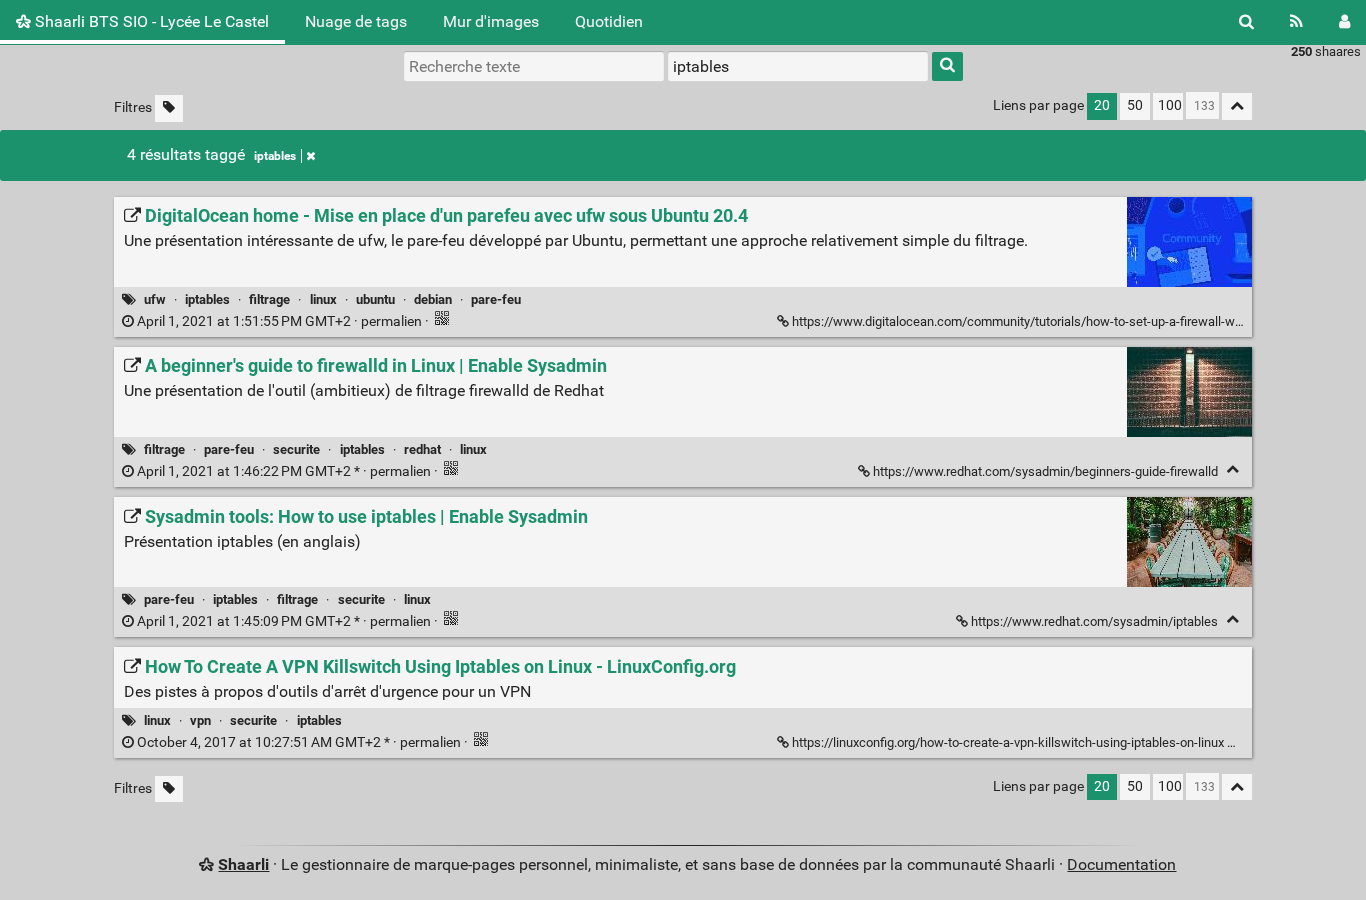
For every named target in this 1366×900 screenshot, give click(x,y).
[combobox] (798, 66)
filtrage (269, 299)
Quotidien (609, 21)
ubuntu (375, 299)
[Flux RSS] (1296, 22)
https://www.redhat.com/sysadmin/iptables (1094, 621)
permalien (279, 321)
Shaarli (243, 864)
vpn (200, 720)
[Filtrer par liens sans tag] (169, 108)
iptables (275, 156)
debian (433, 299)
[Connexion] (1344, 22)
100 (1170, 105)
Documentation (1121, 864)
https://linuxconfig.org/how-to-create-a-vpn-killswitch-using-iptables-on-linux (1008, 742)
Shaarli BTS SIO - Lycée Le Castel (150, 21)
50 (1135, 105)
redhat (422, 449)
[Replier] (1232, 469)
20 (1102, 105)
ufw (155, 299)
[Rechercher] (1246, 22)
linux (323, 299)
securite (296, 449)
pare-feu (496, 299)
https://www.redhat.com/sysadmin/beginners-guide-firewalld (1045, 471)
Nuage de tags (356, 21)
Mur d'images (491, 21)
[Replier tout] (1237, 106)
